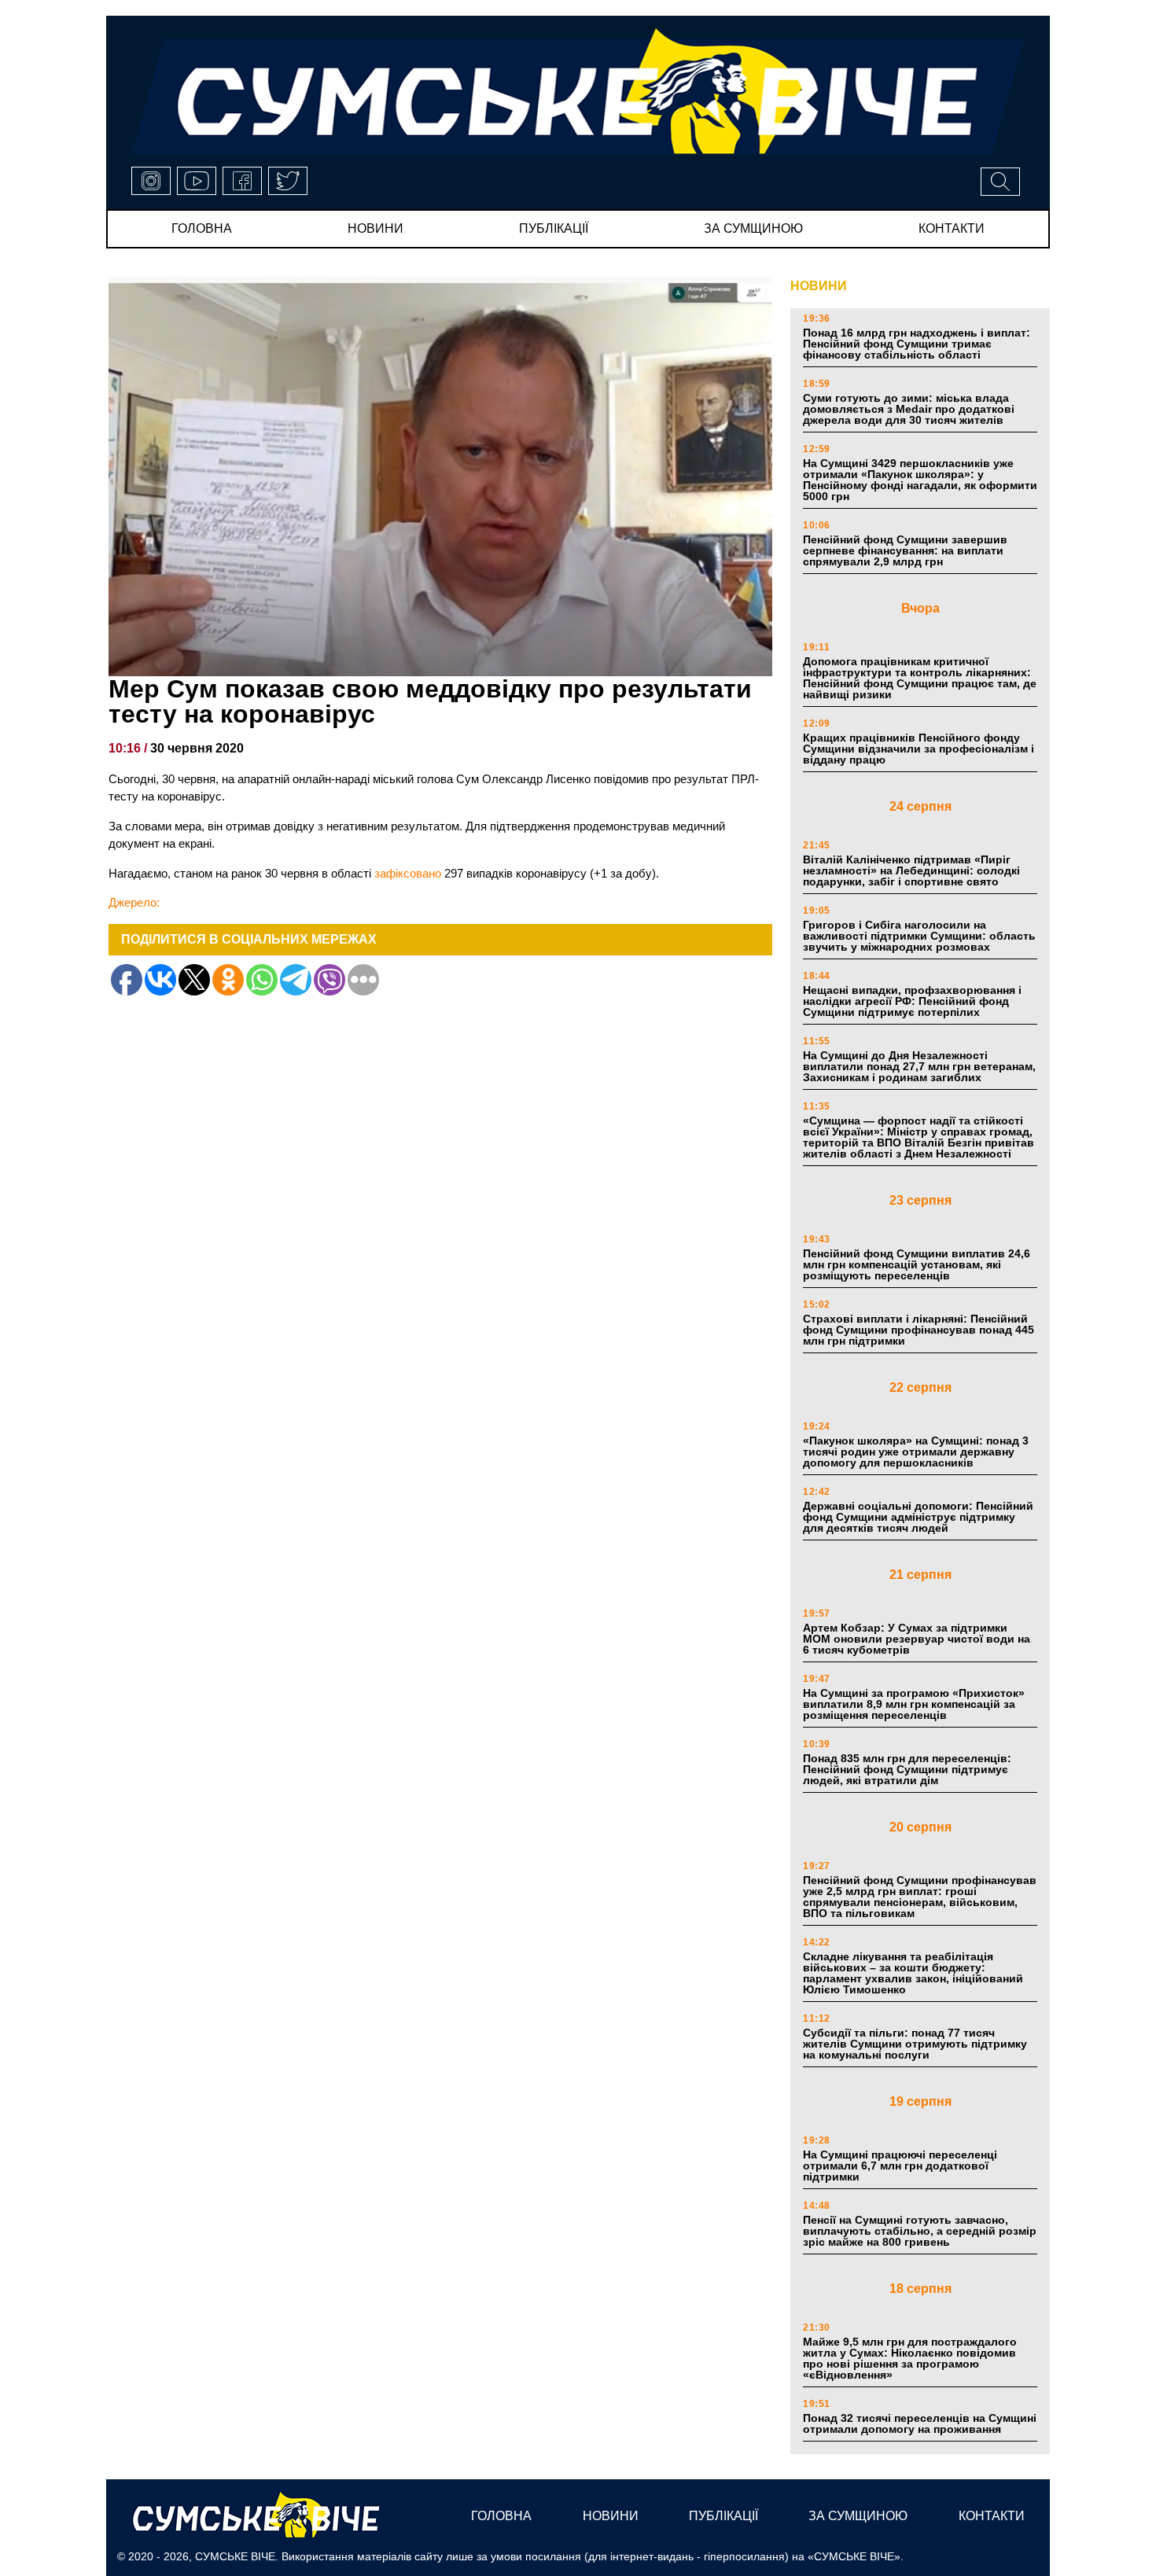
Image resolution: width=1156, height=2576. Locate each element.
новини (376, 228)
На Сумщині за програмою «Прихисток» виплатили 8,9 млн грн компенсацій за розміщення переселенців (914, 1704)
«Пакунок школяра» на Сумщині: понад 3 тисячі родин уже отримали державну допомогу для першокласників (916, 1452)
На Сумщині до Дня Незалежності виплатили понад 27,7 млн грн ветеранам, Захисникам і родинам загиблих (919, 1066)
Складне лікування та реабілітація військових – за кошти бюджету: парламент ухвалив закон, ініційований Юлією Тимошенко (913, 1973)
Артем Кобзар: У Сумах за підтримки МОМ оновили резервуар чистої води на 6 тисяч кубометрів (917, 1639)
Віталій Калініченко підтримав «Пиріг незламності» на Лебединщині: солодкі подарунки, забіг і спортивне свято (911, 870)
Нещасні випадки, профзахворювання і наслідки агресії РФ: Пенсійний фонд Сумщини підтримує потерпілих (912, 1001)
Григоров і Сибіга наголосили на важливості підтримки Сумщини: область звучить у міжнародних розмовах (919, 936)
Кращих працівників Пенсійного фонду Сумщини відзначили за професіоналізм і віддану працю (919, 749)
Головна (202, 228)
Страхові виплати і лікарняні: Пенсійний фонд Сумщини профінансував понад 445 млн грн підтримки (919, 1330)
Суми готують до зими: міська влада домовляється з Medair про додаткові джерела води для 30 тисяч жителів (909, 409)
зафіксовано (408, 873)
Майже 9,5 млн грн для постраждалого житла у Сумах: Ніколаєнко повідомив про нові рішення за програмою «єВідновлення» (910, 2358)
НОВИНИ (819, 286)
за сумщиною (753, 228)
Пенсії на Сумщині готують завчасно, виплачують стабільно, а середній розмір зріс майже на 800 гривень (920, 2231)
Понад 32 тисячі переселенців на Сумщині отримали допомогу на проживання (920, 2423)
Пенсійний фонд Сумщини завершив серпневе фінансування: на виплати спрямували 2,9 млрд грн (905, 550)
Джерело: (134, 902)
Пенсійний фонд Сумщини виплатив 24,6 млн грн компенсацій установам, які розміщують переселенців (917, 1264)
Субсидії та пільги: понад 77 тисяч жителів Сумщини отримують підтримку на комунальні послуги (915, 2044)
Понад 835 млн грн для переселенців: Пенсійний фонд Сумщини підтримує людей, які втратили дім (907, 1769)
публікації (554, 228)
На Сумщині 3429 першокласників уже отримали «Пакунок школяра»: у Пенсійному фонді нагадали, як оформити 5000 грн (920, 480)
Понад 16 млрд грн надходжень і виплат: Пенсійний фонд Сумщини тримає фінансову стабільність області (917, 344)
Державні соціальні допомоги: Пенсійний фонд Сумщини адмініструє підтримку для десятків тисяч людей (918, 1517)
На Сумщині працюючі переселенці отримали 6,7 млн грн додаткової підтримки (900, 2166)
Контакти (952, 228)
